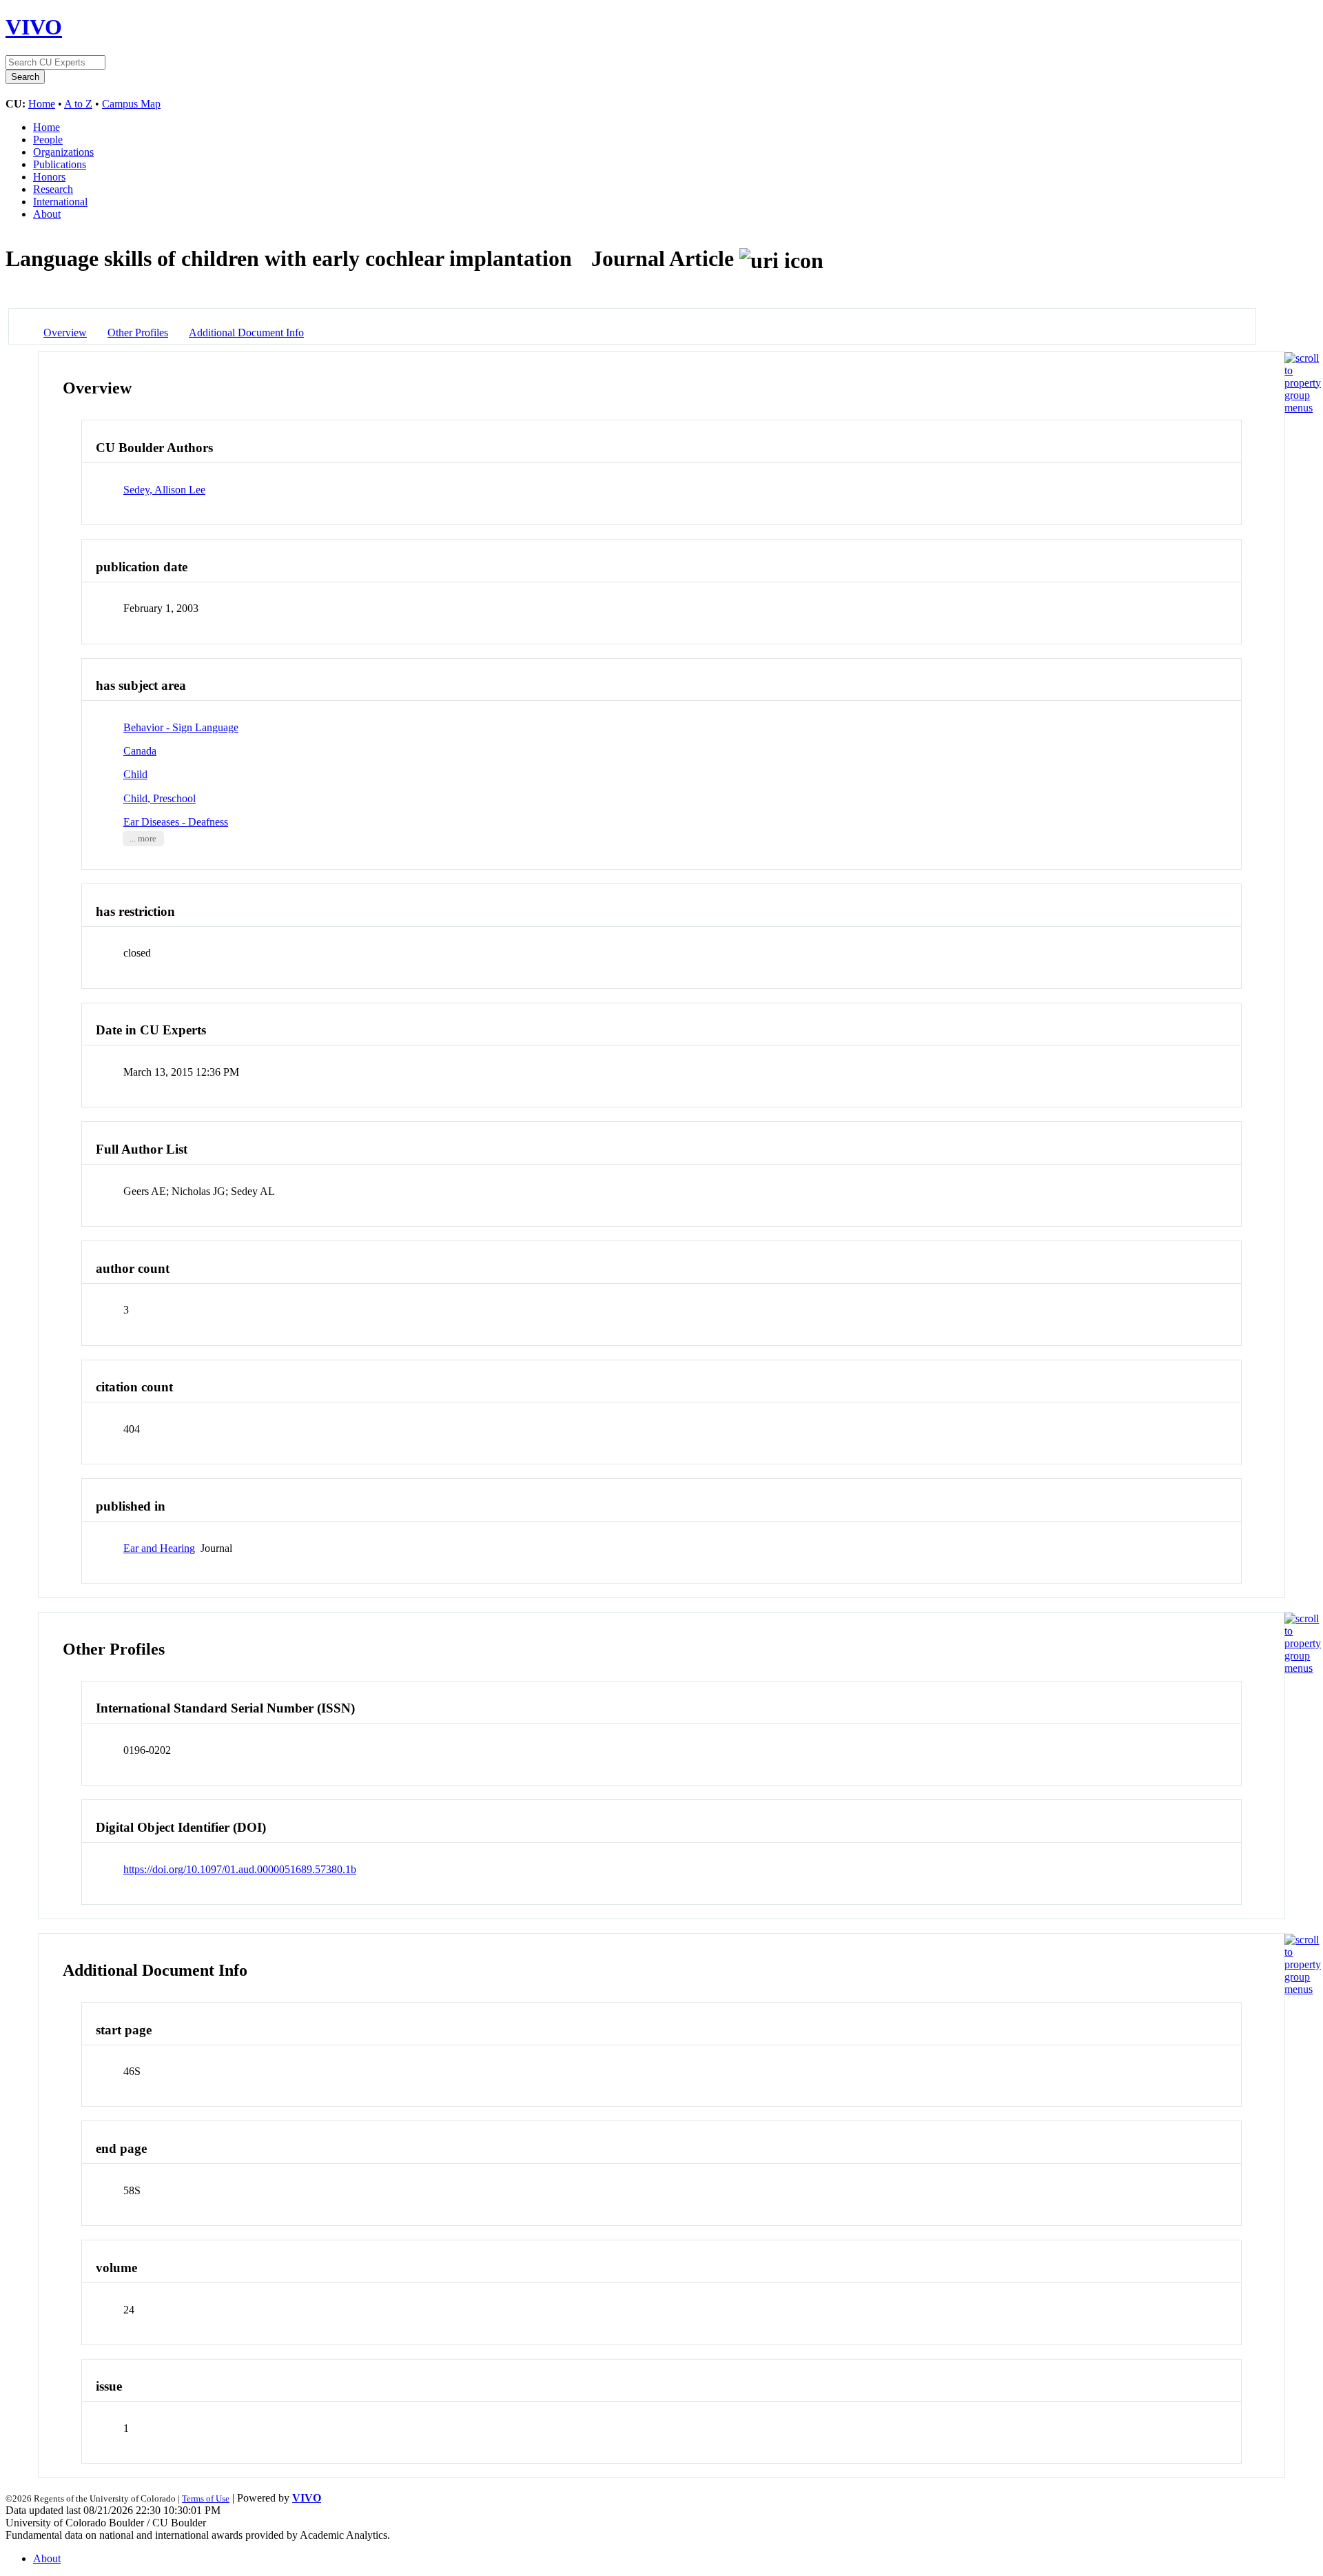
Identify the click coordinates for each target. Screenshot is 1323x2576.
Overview (65, 333)
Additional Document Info (246, 333)
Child (135, 774)
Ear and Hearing (159, 1548)
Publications (60, 164)
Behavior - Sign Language (181, 727)
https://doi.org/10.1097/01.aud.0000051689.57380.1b (240, 1869)
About (47, 214)
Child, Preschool (160, 798)
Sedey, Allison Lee (164, 490)
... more (143, 839)
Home (42, 104)
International (60, 202)
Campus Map (131, 104)
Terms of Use (206, 2498)
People (48, 140)
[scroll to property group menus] (1303, 408)
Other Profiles (138, 333)
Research (53, 189)
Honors (49, 177)
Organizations (63, 152)
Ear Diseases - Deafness (176, 822)
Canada (140, 751)
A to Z (78, 104)
